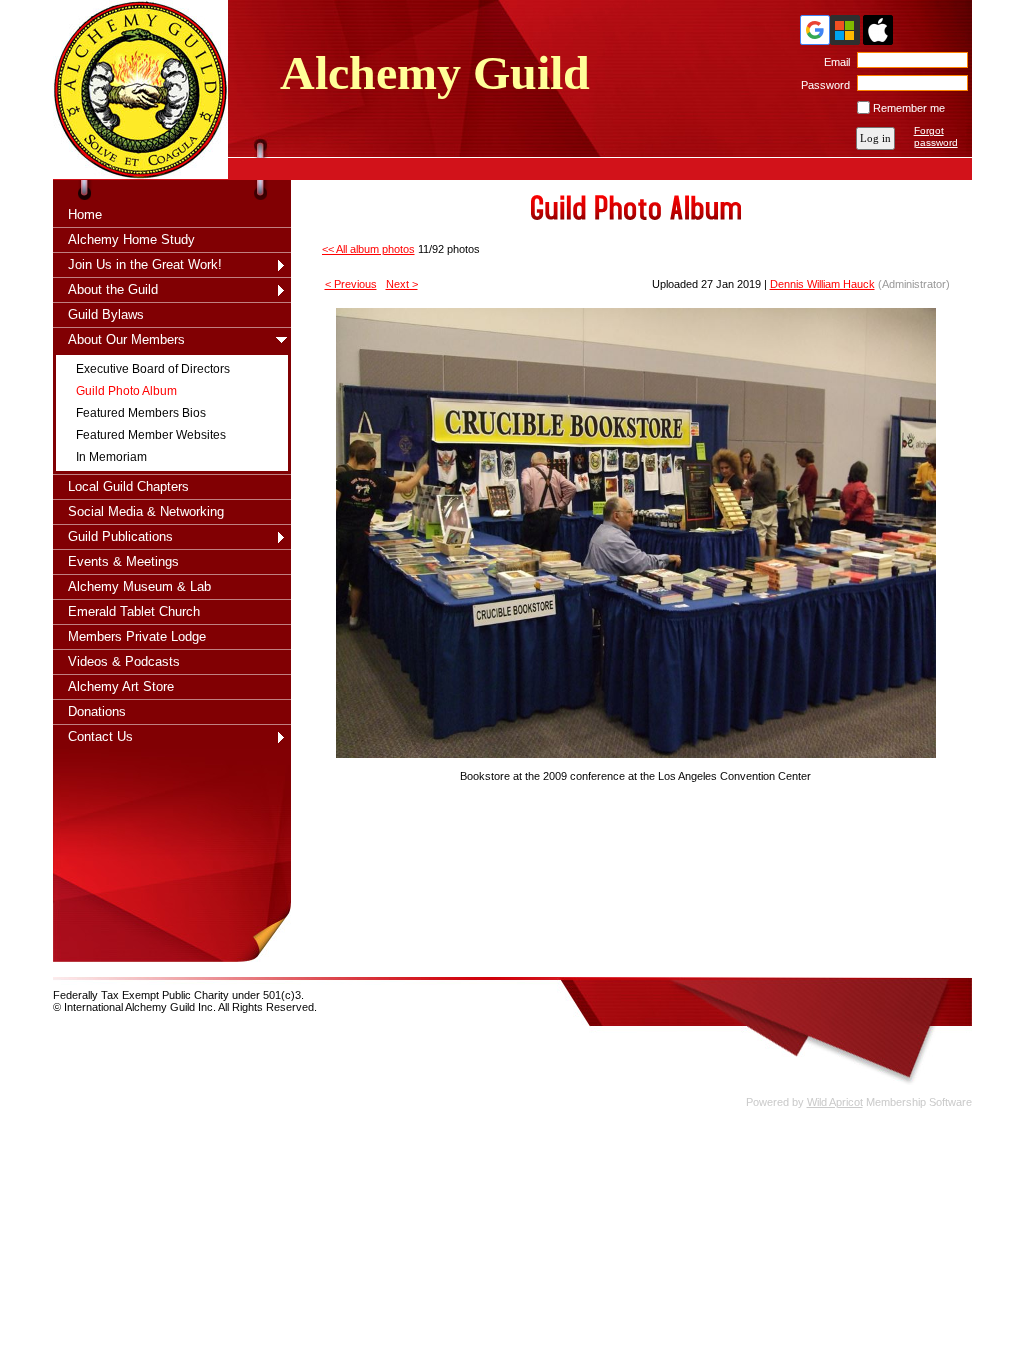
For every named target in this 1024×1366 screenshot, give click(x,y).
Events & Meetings (123, 561)
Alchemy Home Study (131, 239)
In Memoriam (111, 457)
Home (85, 214)
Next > (402, 284)
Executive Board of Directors (153, 369)
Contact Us (100, 736)
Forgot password (936, 136)
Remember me (909, 108)
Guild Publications (120, 536)
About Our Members (126, 339)
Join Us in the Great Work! (145, 264)
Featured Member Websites (151, 435)
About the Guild (113, 289)
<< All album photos (368, 249)
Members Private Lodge (137, 636)
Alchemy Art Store (121, 686)
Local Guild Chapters (128, 486)
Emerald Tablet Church (134, 611)
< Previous (351, 284)
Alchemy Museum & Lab (139, 586)
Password (822, 85)
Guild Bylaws (106, 314)
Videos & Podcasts (124, 661)
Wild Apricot (835, 1102)
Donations (97, 711)
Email (833, 62)
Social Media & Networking (146, 511)
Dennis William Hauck (822, 284)
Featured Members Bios (141, 413)
